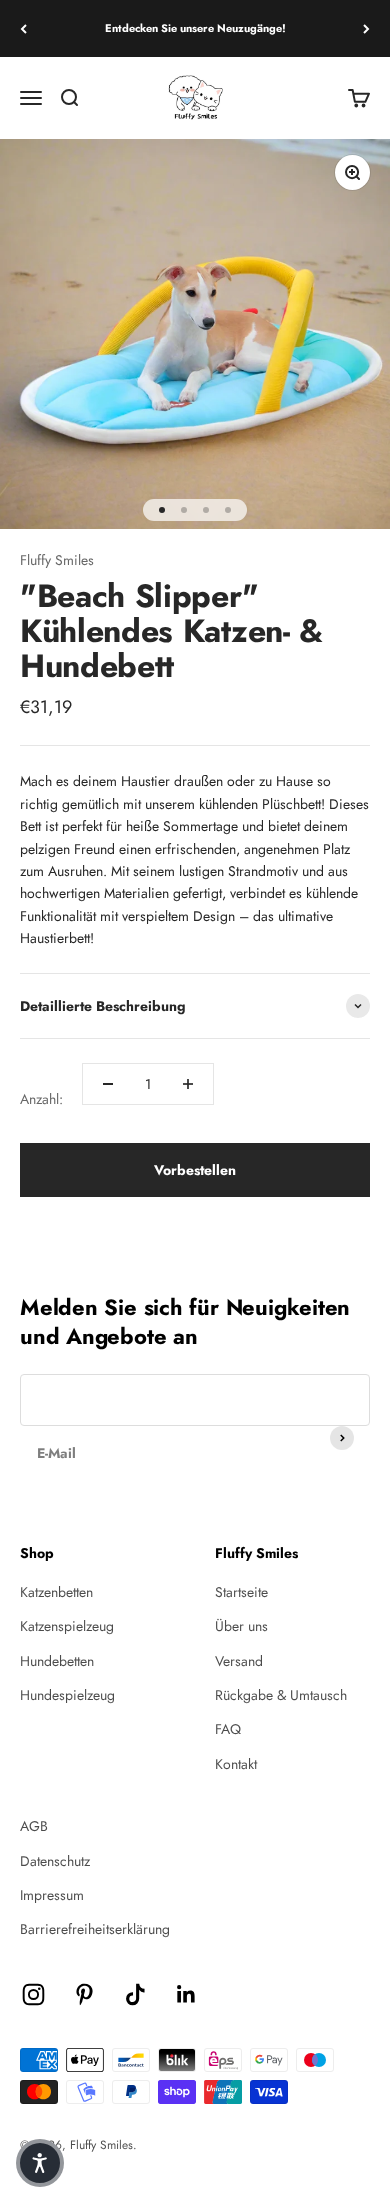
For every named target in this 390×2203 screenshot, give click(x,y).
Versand (239, 1661)
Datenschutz (55, 1861)
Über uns (241, 1626)
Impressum (52, 1895)
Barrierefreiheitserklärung (95, 1929)
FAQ (228, 1729)
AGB (34, 1826)
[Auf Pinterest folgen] (84, 1994)
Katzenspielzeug (67, 1626)
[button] (40, 2163)
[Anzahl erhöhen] (188, 1084)
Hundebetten (57, 1661)
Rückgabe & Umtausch (281, 1695)
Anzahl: (41, 1099)
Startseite (241, 1592)
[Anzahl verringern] (108, 1084)
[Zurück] (23, 28)
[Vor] (366, 28)
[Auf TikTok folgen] (135, 1994)
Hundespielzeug (67, 1695)
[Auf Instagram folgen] (33, 1994)
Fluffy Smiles (57, 560)
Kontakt (236, 1764)
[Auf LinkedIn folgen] (186, 1994)
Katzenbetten (56, 1592)
